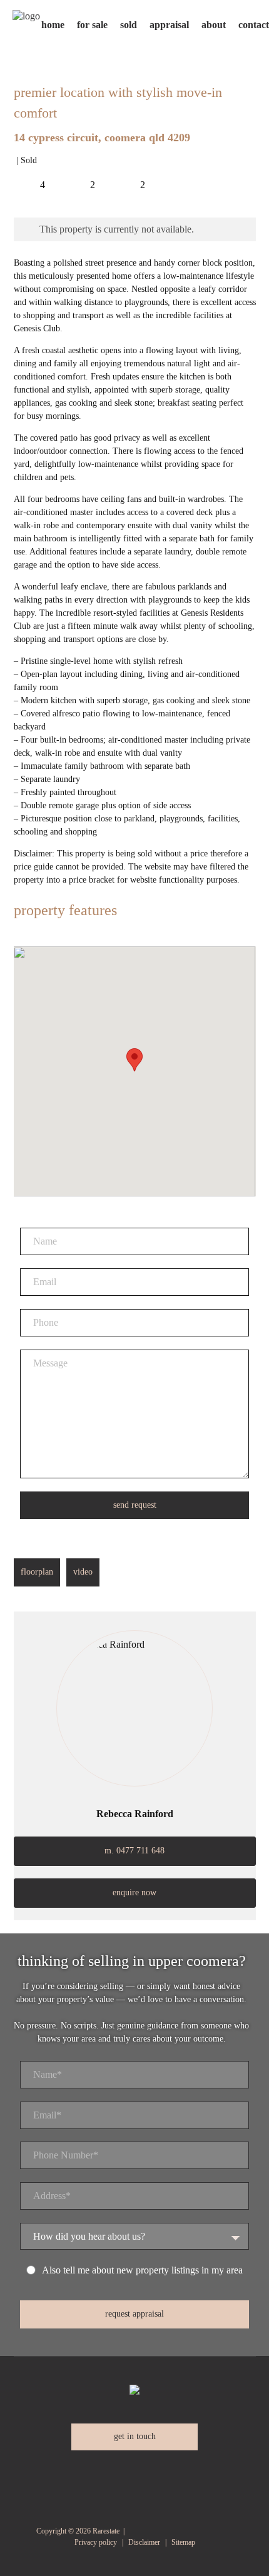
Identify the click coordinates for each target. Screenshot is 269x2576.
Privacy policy (96, 2542)
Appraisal (169, 25)
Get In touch (135, 2436)
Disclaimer (144, 2542)
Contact (254, 25)
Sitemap (183, 2542)
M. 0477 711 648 (134, 1851)
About (214, 25)
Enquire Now (134, 1892)
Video (83, 1572)
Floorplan (37, 1572)
